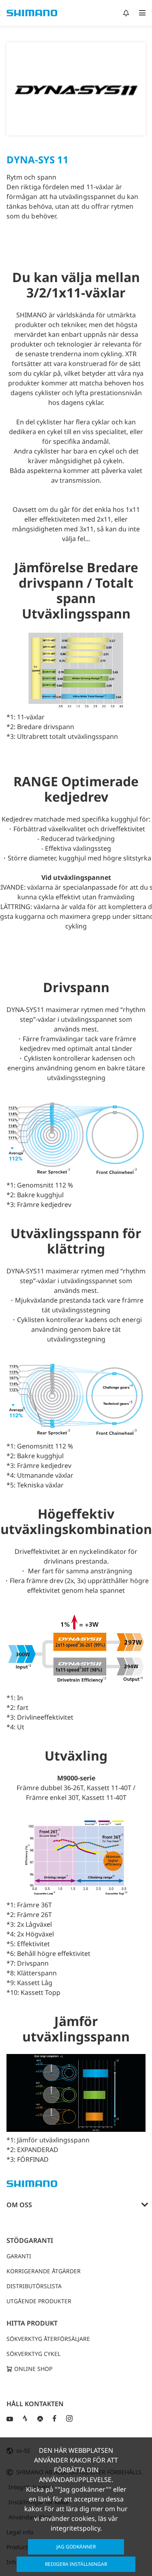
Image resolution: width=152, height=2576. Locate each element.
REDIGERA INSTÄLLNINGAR (76, 2564)
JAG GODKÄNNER (76, 2547)
